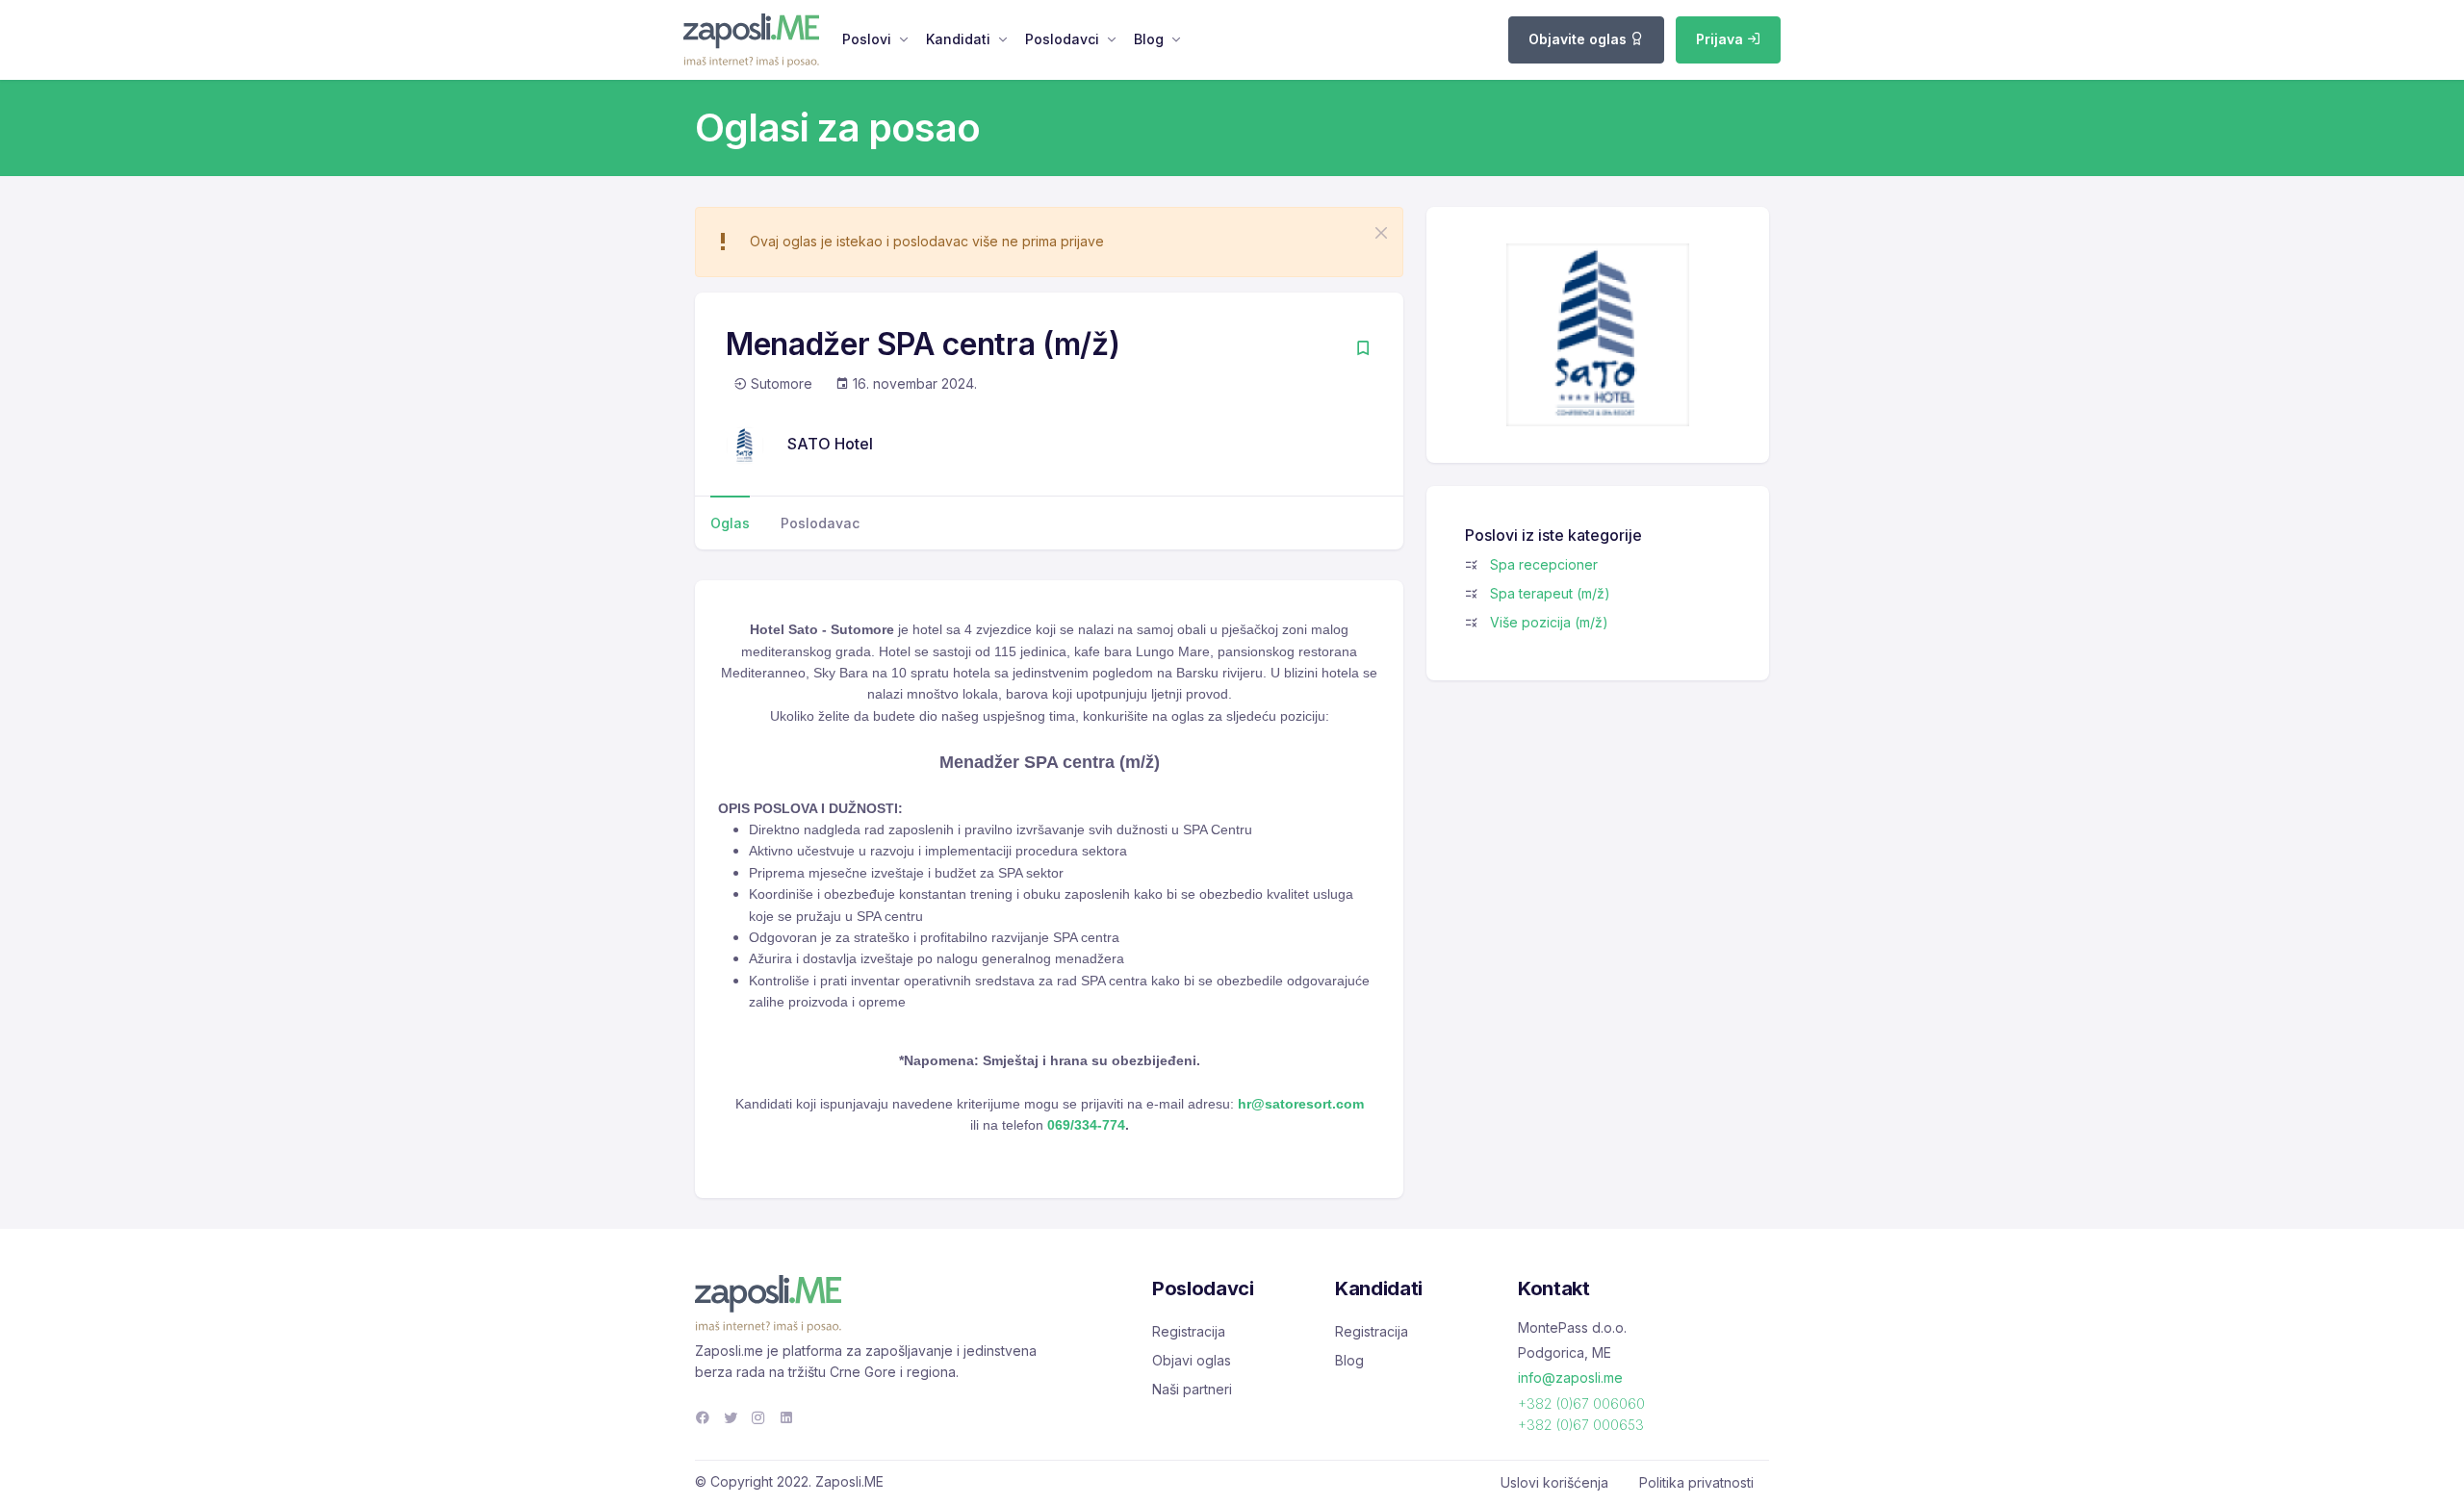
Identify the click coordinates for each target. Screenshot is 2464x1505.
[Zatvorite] (1381, 233)
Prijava (1721, 39)
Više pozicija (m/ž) (1549, 622)
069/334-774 (1086, 1125)
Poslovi (867, 39)
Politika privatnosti (1696, 1482)
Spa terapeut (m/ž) (1550, 593)
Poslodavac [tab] (820, 523)
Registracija (1189, 1331)
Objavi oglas (1192, 1360)
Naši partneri (1192, 1389)
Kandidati (958, 39)
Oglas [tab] (730, 523)
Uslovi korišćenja (1554, 1482)
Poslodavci (1062, 39)
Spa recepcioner (1544, 564)
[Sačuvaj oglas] (1363, 350)
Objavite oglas (1579, 39)
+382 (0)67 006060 (1581, 1403)
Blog (1149, 39)
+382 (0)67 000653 (1581, 1425)
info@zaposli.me (1570, 1377)
